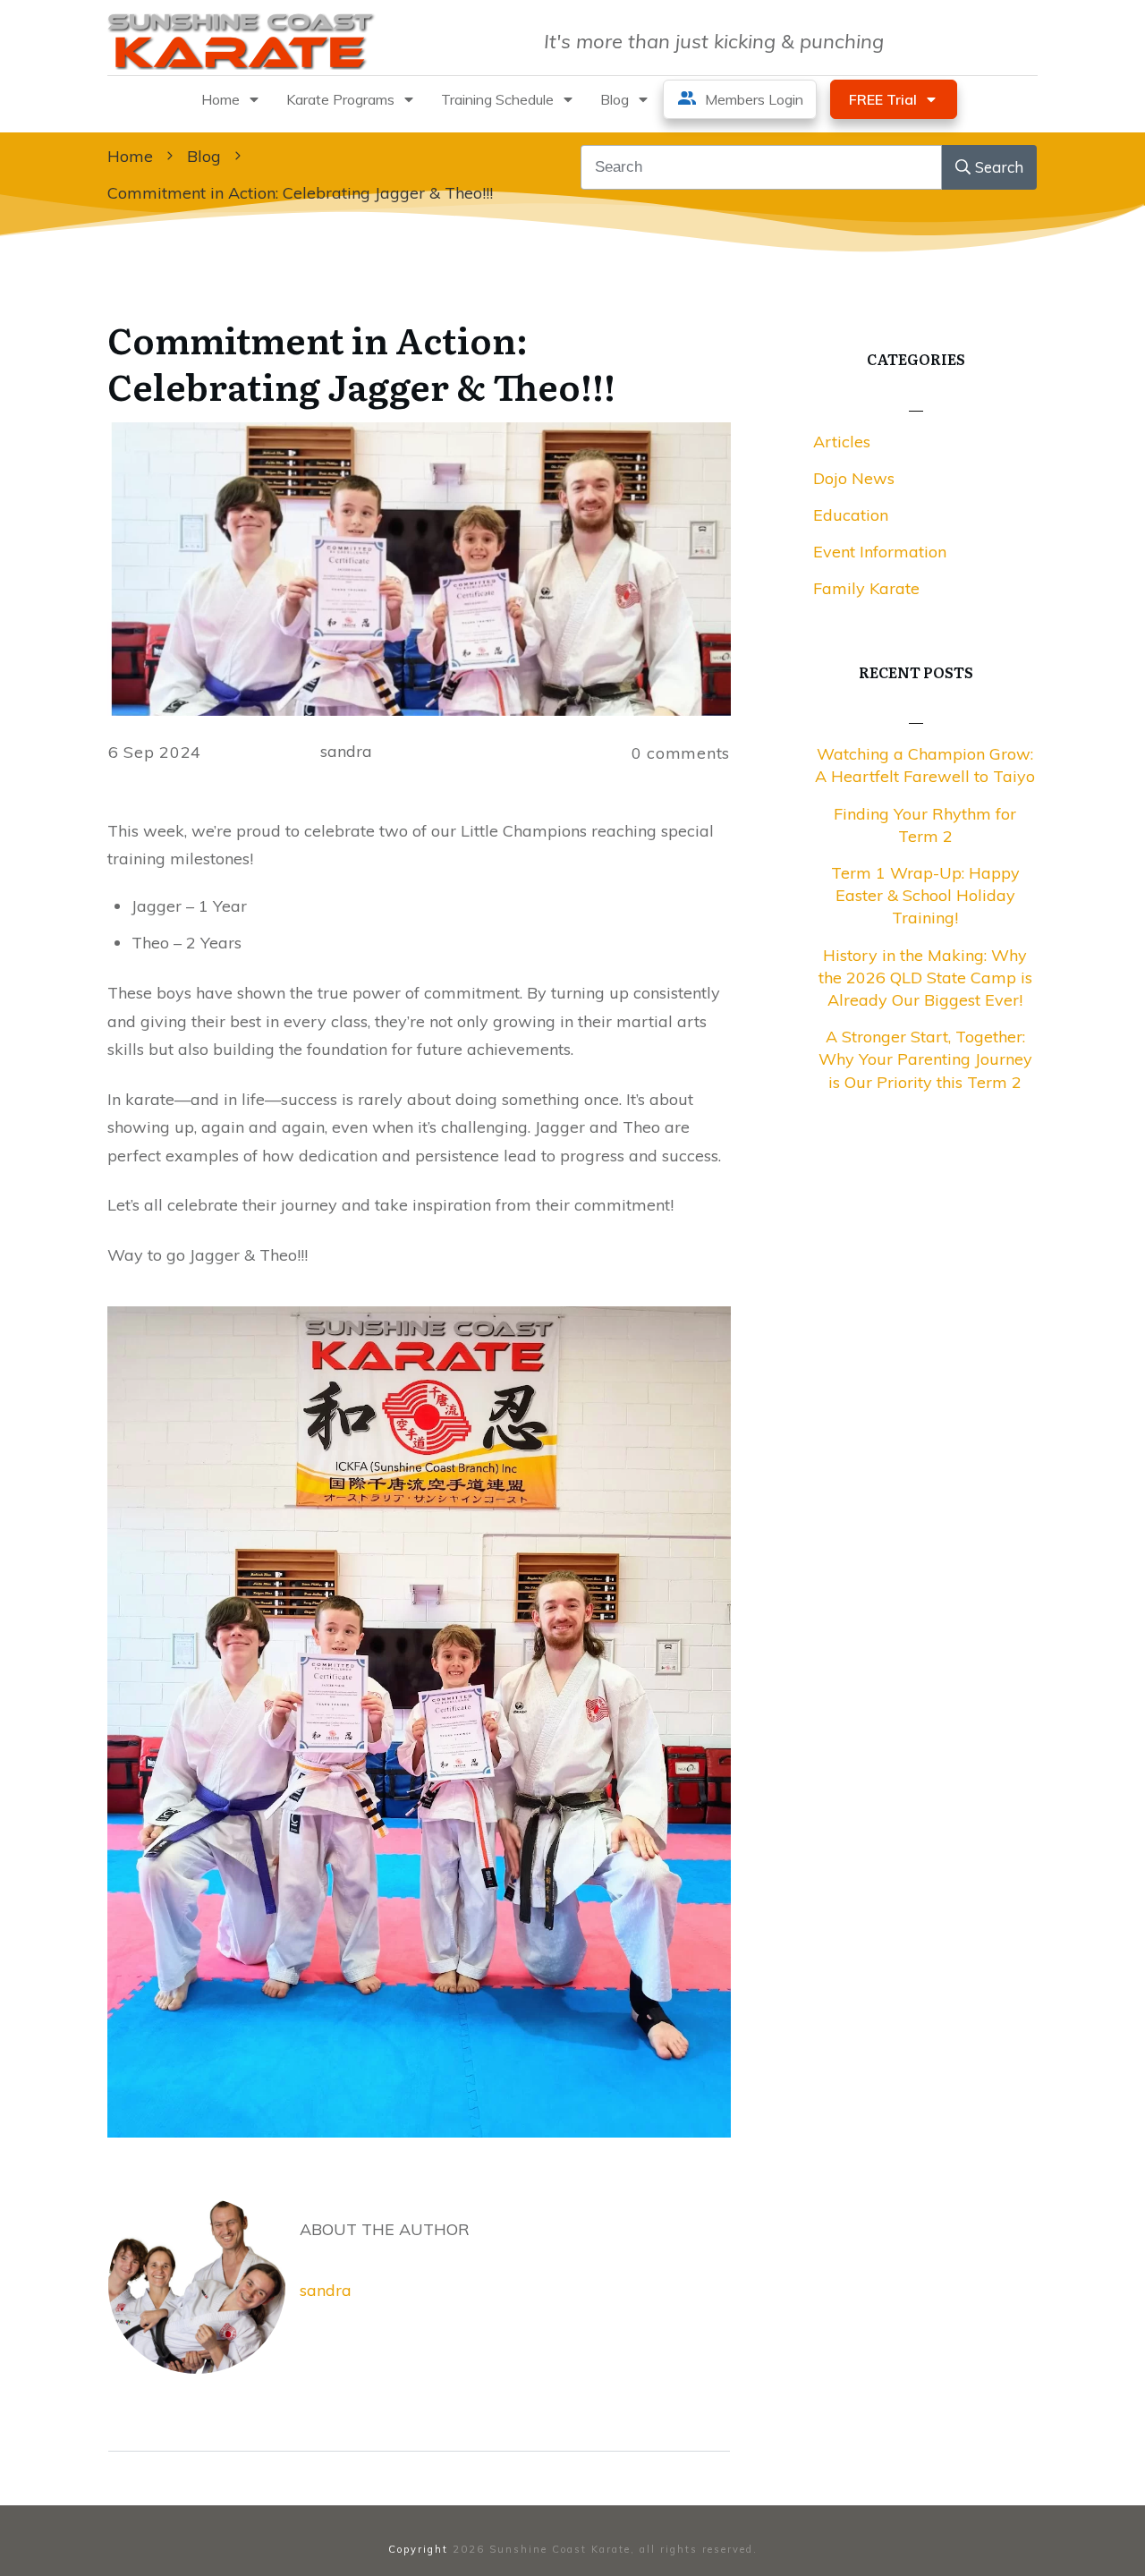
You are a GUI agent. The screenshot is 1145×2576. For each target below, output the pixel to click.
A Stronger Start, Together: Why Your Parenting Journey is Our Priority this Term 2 (925, 1059)
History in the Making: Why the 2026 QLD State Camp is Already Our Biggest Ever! (925, 978)
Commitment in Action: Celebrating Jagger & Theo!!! (361, 362)
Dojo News (854, 478)
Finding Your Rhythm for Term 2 (925, 825)
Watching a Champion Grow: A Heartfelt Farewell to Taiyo (925, 765)
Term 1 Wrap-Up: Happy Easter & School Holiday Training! (925, 895)
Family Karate (866, 588)
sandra (326, 2290)
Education (851, 515)
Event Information (880, 552)
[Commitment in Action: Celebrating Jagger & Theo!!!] (419, 569)
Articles (842, 442)
